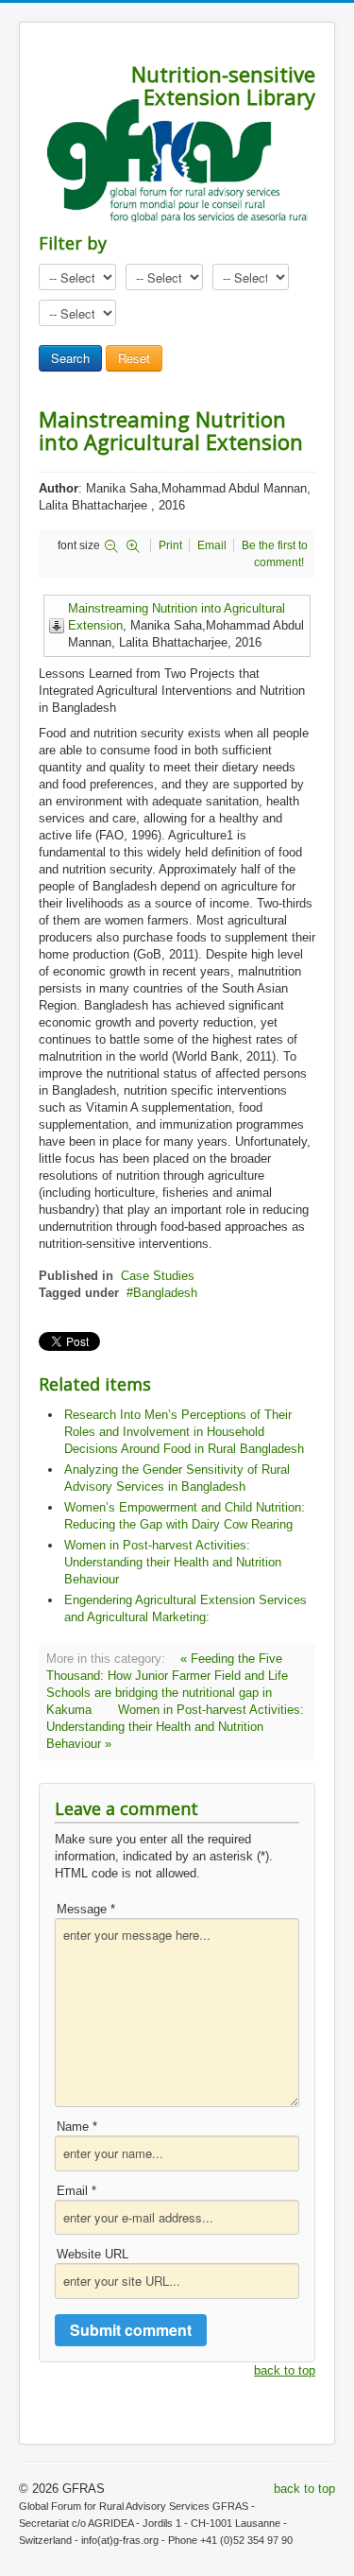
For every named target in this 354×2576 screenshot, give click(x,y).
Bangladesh (165, 1293)
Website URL (93, 2254)
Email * (76, 2191)
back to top (285, 2370)
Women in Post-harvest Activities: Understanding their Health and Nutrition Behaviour (173, 1562)
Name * (77, 2126)
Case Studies (158, 1276)
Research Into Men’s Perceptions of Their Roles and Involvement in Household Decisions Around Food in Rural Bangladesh (184, 1432)
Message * (86, 1909)
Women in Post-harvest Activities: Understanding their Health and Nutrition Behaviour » (175, 1727)
